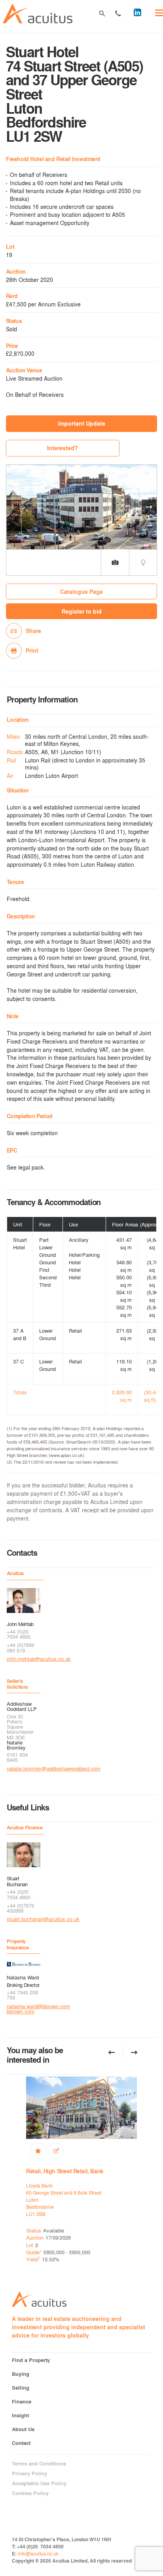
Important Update (82, 423)
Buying (21, 2374)
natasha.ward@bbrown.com (24, 2006)
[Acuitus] (38, 14)
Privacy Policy (29, 2473)
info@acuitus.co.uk (38, 2553)
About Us (23, 2429)
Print (32, 651)
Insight (20, 2415)
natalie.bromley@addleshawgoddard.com (24, 1768)
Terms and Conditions (39, 2463)
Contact (118, 13)
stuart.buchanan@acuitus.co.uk (24, 1919)
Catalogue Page (81, 592)
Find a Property (31, 2360)
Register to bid (82, 611)
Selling (21, 2387)
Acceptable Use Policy (39, 2483)
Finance (22, 2401)
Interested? (63, 448)
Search (102, 13)
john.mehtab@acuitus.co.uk (24, 1659)
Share (33, 631)
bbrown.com (21, 2011)
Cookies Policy (30, 2493)
